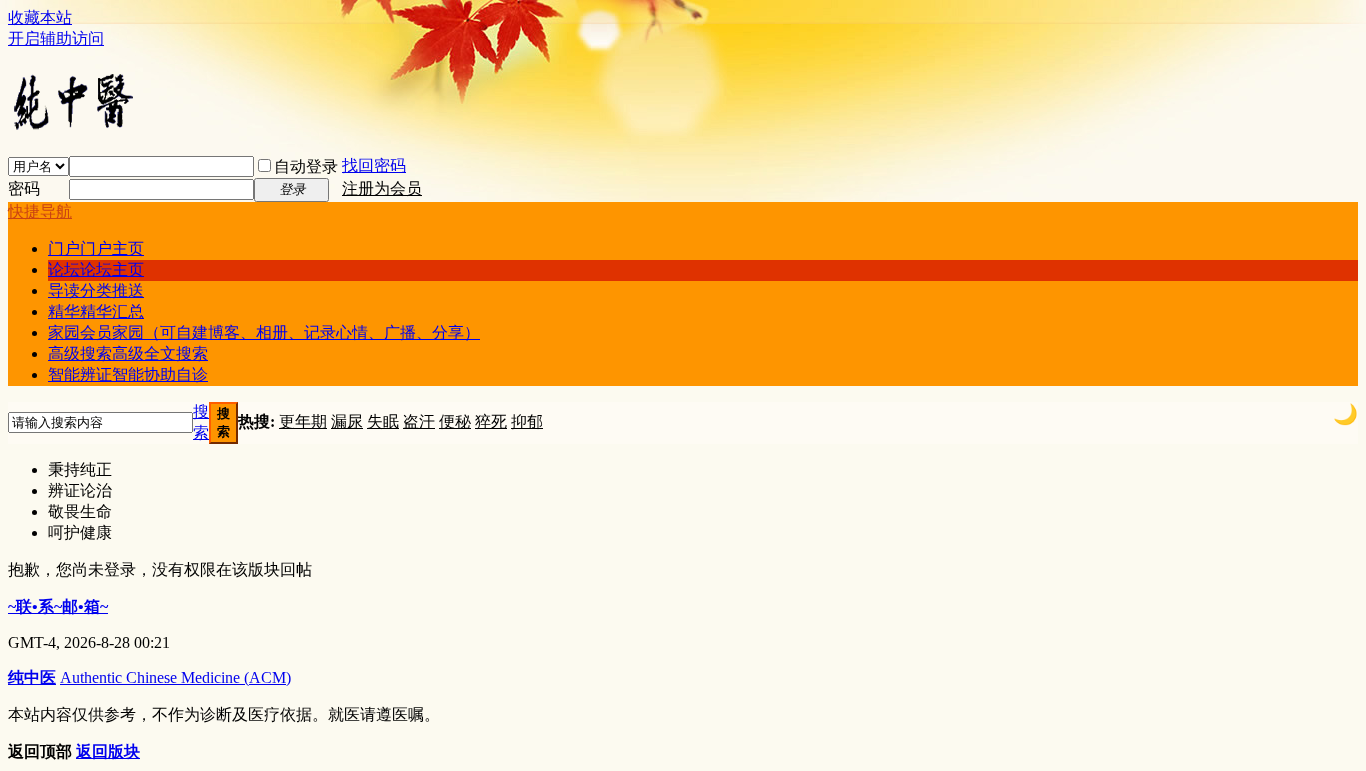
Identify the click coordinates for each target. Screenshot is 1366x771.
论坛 (96, 269)
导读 (96, 290)
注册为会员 (382, 188)
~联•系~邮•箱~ (58, 606)
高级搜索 (128, 353)
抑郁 (527, 421)
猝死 (491, 421)
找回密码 (374, 165)
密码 (24, 188)
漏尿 (347, 421)
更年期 (303, 421)
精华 (96, 311)
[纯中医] (72, 128)
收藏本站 (40, 17)
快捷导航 (40, 211)
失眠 (383, 421)
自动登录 (306, 166)
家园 (264, 332)
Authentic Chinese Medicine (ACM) (175, 677)
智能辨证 (128, 374)
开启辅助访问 (56, 38)
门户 (96, 248)
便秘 (455, 421)
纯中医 (32, 677)
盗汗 (419, 421)
